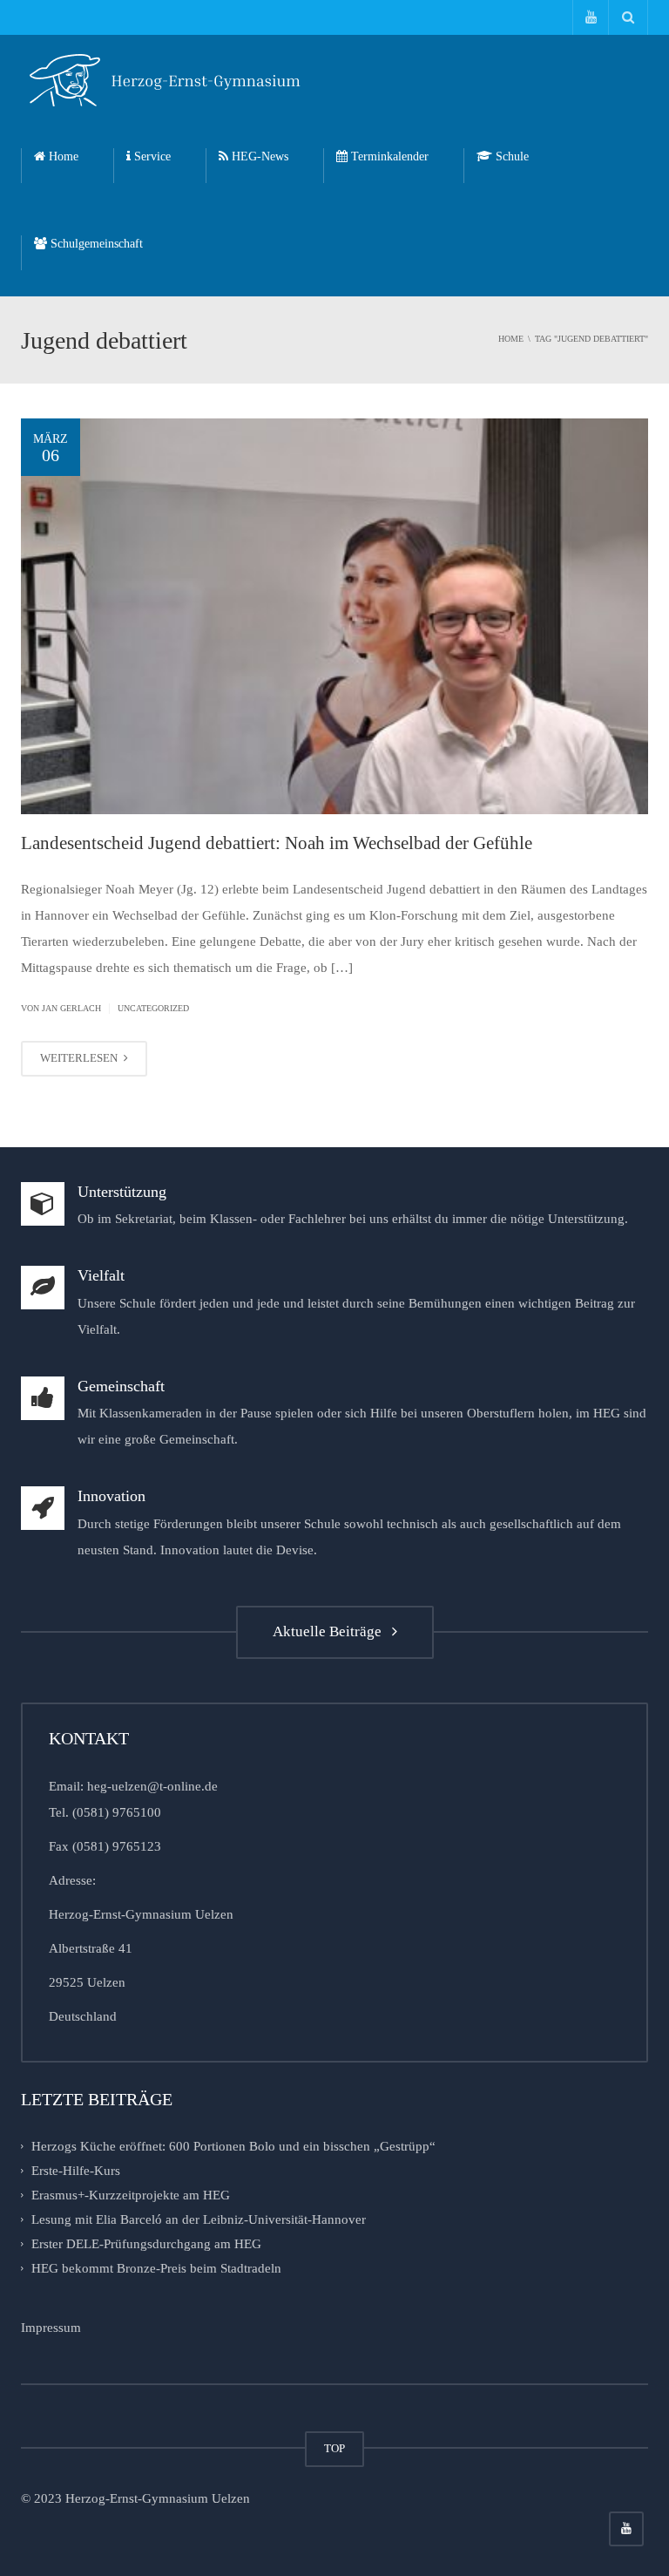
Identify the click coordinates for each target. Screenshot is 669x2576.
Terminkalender (388, 156)
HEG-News (258, 156)
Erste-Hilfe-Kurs (76, 2171)
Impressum (51, 2328)
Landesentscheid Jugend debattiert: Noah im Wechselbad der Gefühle (277, 843)
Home (62, 156)
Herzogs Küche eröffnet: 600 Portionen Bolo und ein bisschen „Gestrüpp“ (233, 2146)
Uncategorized (153, 1008)
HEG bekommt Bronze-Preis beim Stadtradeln (156, 2268)
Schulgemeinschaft (95, 244)
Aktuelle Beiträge (331, 1631)
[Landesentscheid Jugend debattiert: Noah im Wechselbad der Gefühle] (334, 616)
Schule (510, 156)
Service (151, 156)
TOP (334, 2448)
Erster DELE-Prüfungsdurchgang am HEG (146, 2244)
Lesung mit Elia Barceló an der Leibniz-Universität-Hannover (199, 2219)
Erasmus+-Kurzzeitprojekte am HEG (131, 2195)
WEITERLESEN (80, 1058)
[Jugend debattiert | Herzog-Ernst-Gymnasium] (165, 78)
